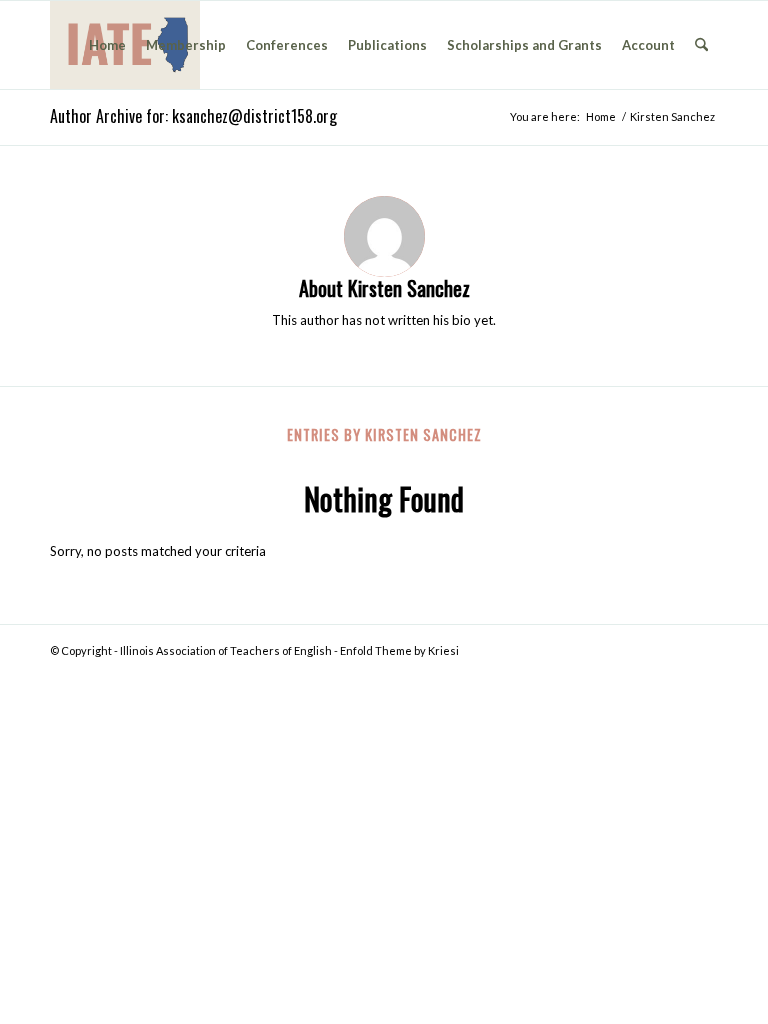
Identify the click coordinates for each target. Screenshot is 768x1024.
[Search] (701, 45)
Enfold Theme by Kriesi (399, 650)
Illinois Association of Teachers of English (226, 650)
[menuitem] (107, 45)
